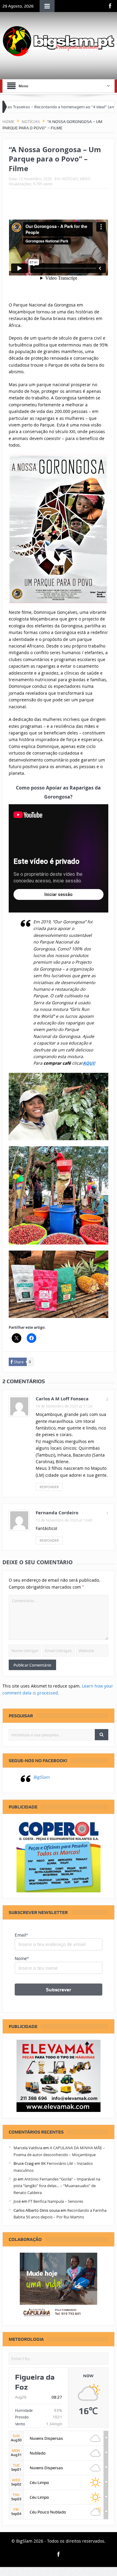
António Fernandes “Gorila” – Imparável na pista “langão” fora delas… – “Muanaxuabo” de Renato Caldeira (57, 2186)
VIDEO (85, 179)
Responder (49, 1487)
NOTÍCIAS (70, 179)
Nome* (22, 1959)
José (17, 2201)
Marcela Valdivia (28, 2148)
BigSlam (41, 1777)
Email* (21, 1935)
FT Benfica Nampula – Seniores (56, 2201)
